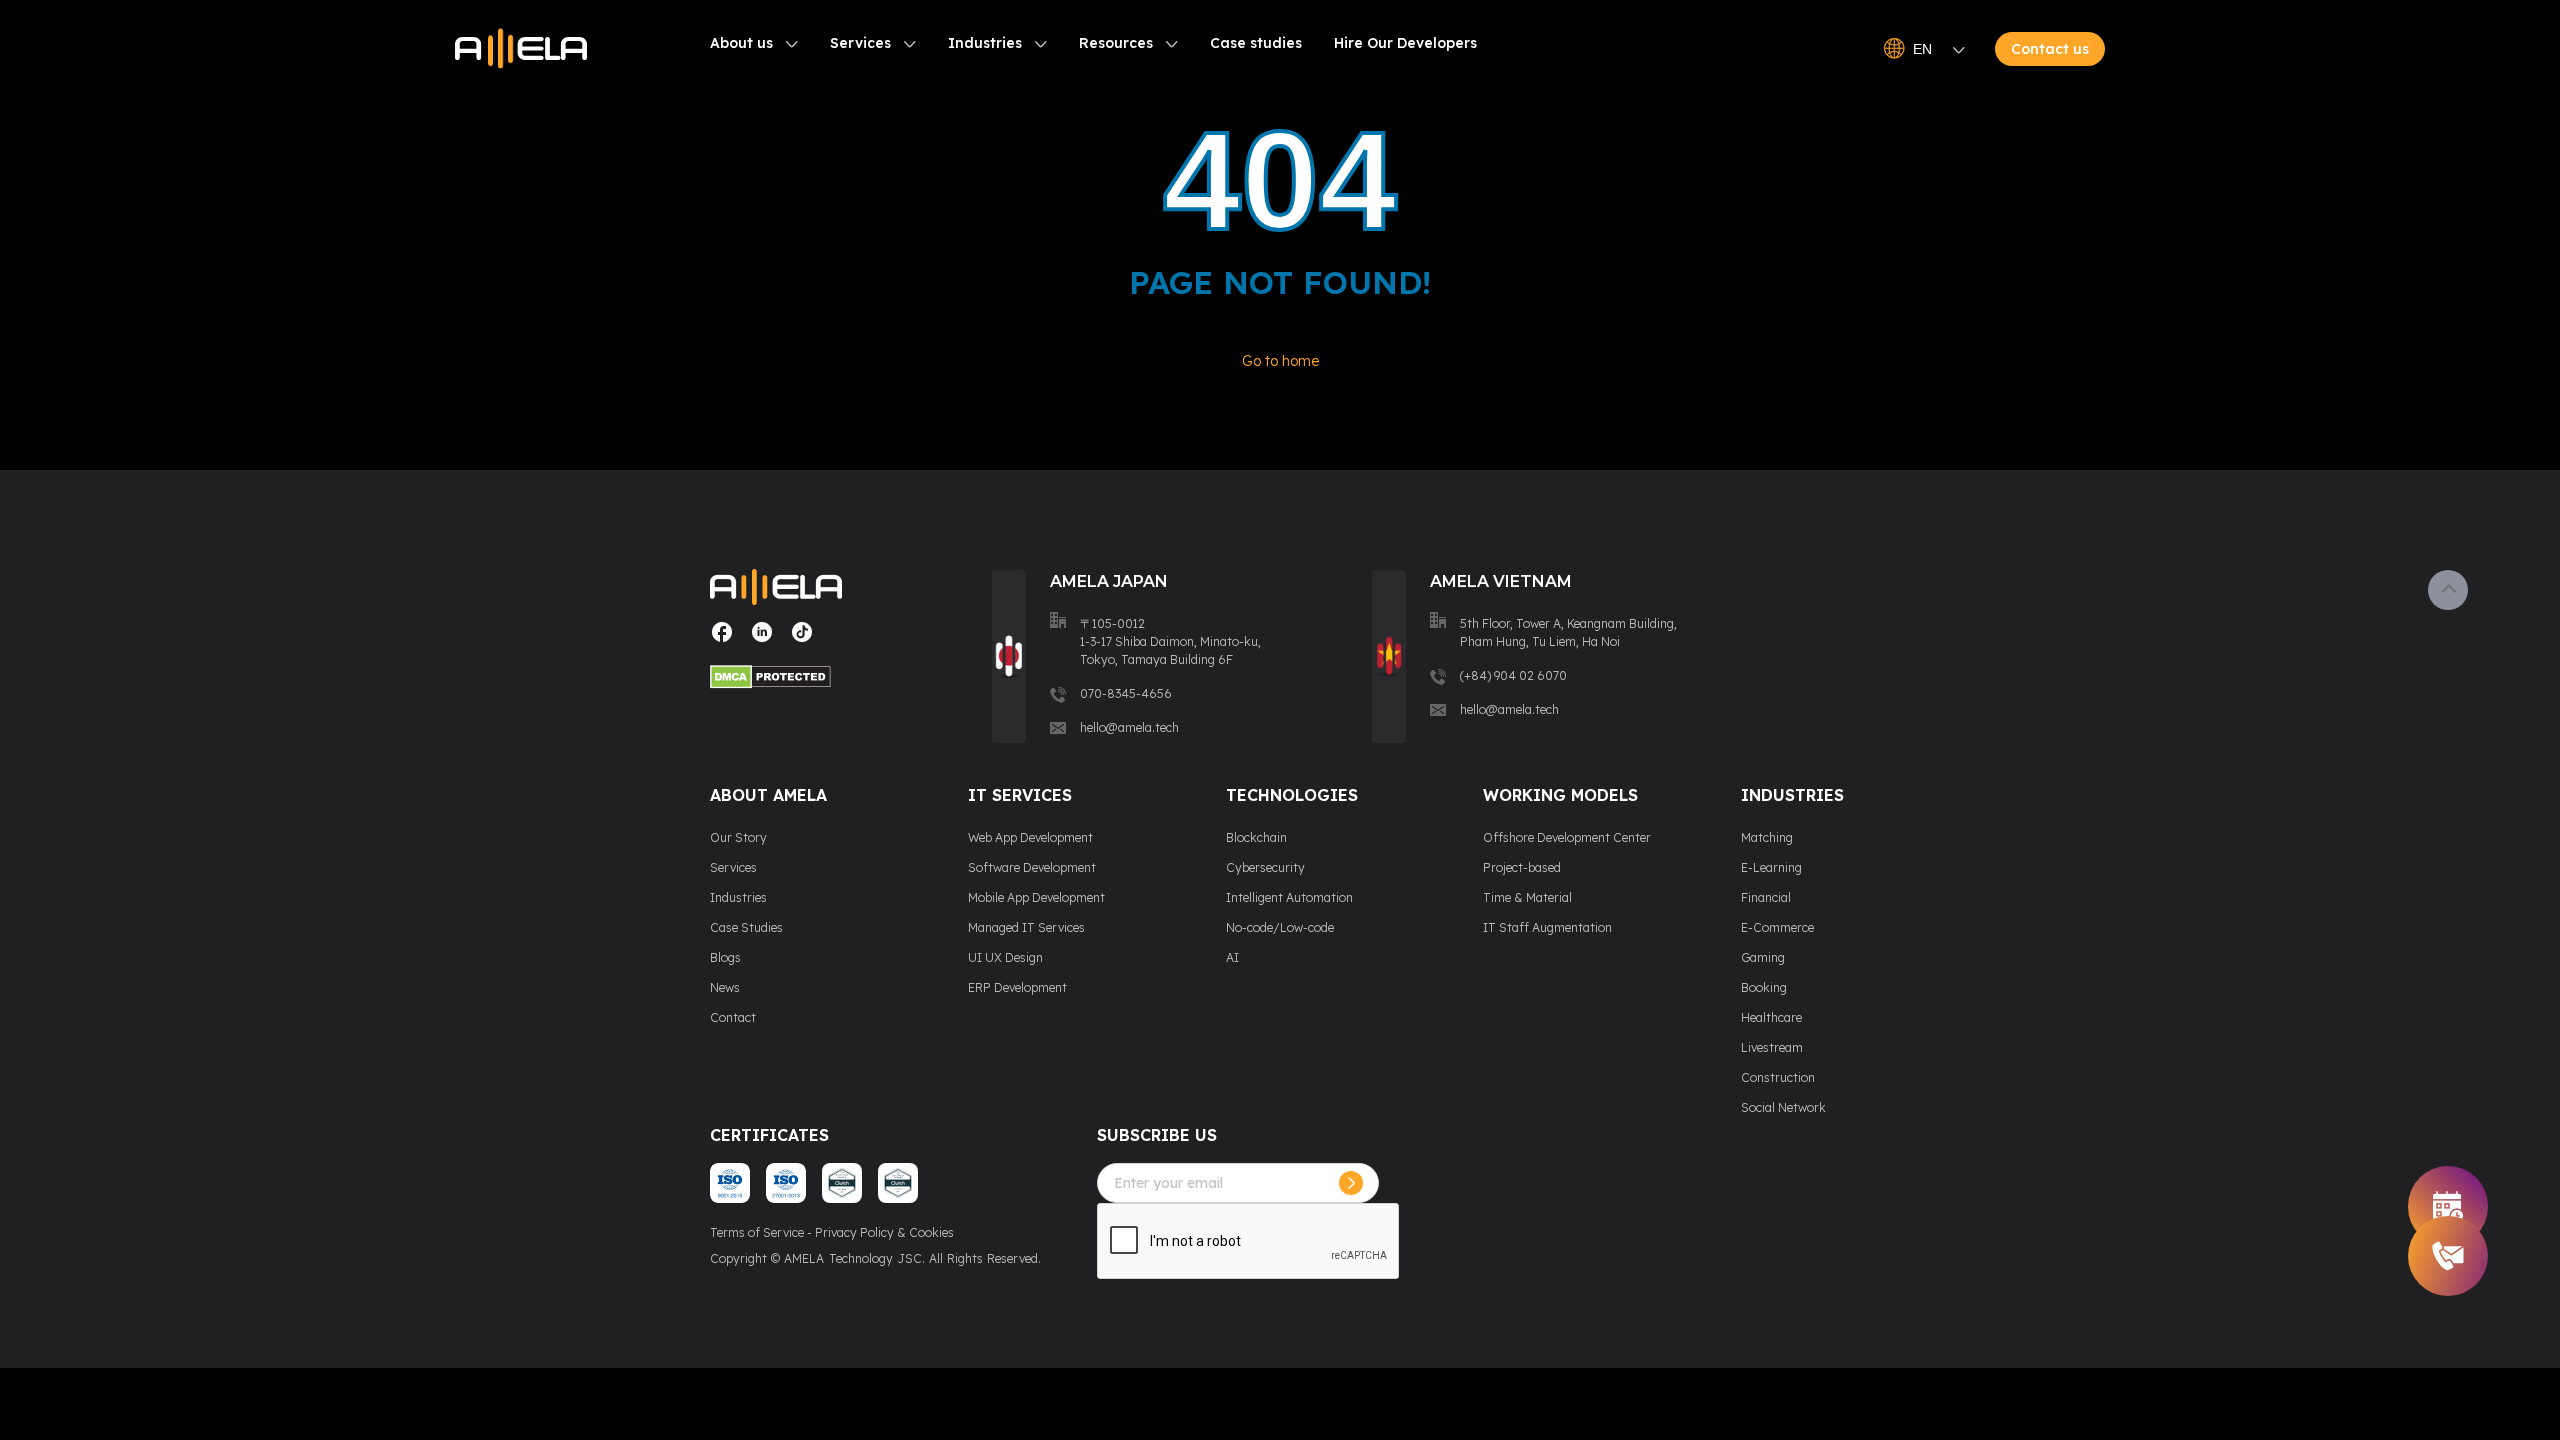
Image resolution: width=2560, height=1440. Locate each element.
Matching (1767, 837)
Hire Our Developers (1405, 43)
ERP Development (1017, 987)
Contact (733, 1017)
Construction (1778, 1077)
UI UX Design (1005, 957)
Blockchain (1256, 837)
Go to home (1280, 361)
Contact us (2050, 49)
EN (1922, 49)
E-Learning (1771, 867)
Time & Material (1527, 897)
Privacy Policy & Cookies (884, 1232)
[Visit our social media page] (722, 639)
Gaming (1763, 957)
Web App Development (1030, 837)
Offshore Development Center (1567, 837)
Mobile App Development (1036, 897)
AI (1232, 957)
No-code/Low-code (1280, 927)
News (725, 987)
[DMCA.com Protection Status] (776, 679)
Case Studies (746, 927)
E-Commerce (1777, 927)
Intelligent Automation (1289, 897)
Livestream (1772, 1047)
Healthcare (1771, 1017)
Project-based (1522, 867)
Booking (1764, 987)
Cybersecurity (1265, 867)
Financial (1766, 897)
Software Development (1032, 867)
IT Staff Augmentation (1547, 927)
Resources (1116, 43)
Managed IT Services (1026, 927)
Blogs (725, 957)
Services (860, 43)
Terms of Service (757, 1232)
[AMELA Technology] (521, 49)
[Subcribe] (1351, 1183)
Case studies (1256, 43)
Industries (985, 43)
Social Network (1783, 1107)
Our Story (738, 837)
